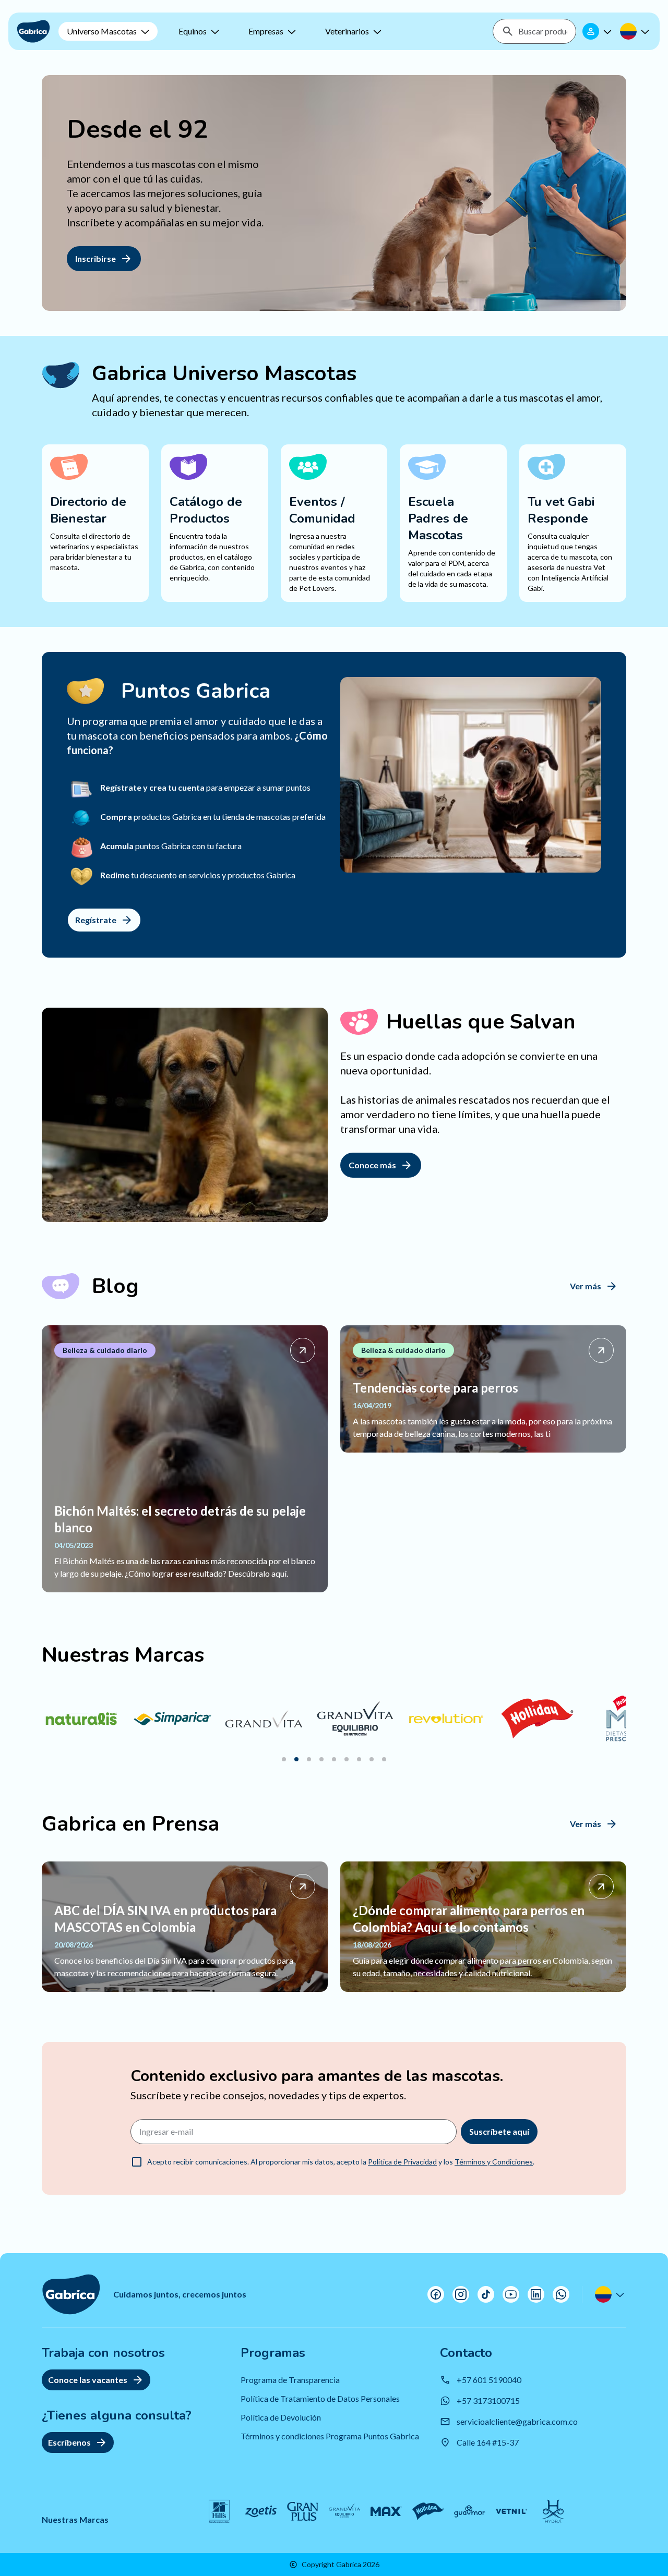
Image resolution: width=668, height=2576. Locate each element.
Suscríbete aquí (499, 2131)
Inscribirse (96, 258)
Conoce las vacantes (88, 2380)
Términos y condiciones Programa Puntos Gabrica (330, 2436)
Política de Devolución (281, 2417)
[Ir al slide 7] (359, 1759)
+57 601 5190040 (489, 2380)
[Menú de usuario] (598, 31)
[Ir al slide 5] (334, 1759)
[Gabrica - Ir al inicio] (33, 31)
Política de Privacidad (402, 2162)
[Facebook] (436, 2294)
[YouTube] (511, 2294)
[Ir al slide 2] (296, 1759)
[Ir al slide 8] (372, 1759)
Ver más (586, 1286)
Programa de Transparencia (290, 2380)
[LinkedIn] (536, 2294)
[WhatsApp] (561, 2294)
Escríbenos (69, 2442)
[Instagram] (461, 2294)
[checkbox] (137, 2162)
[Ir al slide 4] (321, 1759)
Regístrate (96, 920)
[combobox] (543, 31)
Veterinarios (347, 31)
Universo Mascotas (102, 31)
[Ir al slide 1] (284, 1759)
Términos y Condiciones (494, 2162)
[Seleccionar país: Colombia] (636, 31)
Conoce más (372, 1165)
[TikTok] (486, 2294)
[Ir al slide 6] (347, 1759)
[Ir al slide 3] (309, 1759)
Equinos (193, 31)
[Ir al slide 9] (384, 1759)
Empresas (266, 31)
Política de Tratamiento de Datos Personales (320, 2398)
